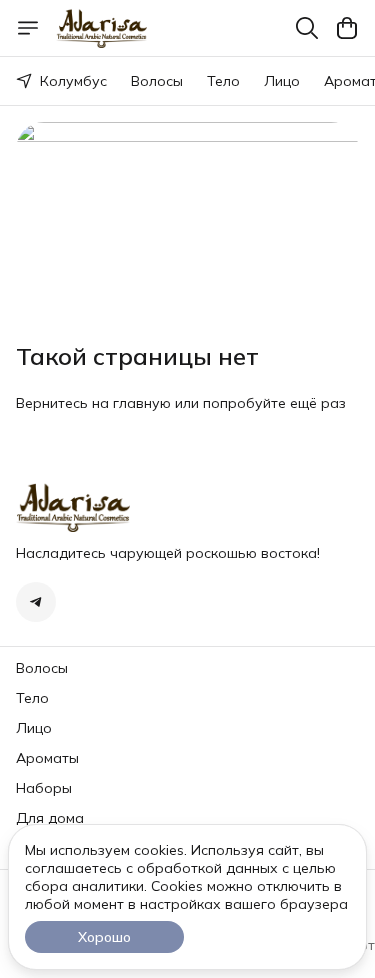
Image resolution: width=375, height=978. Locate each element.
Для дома (50, 818)
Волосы (157, 81)
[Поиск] (307, 28)
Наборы (44, 788)
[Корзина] (347, 28)
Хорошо (104, 937)
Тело (223, 81)
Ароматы (47, 758)
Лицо (282, 81)
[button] (36, 602)
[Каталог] (28, 28)
